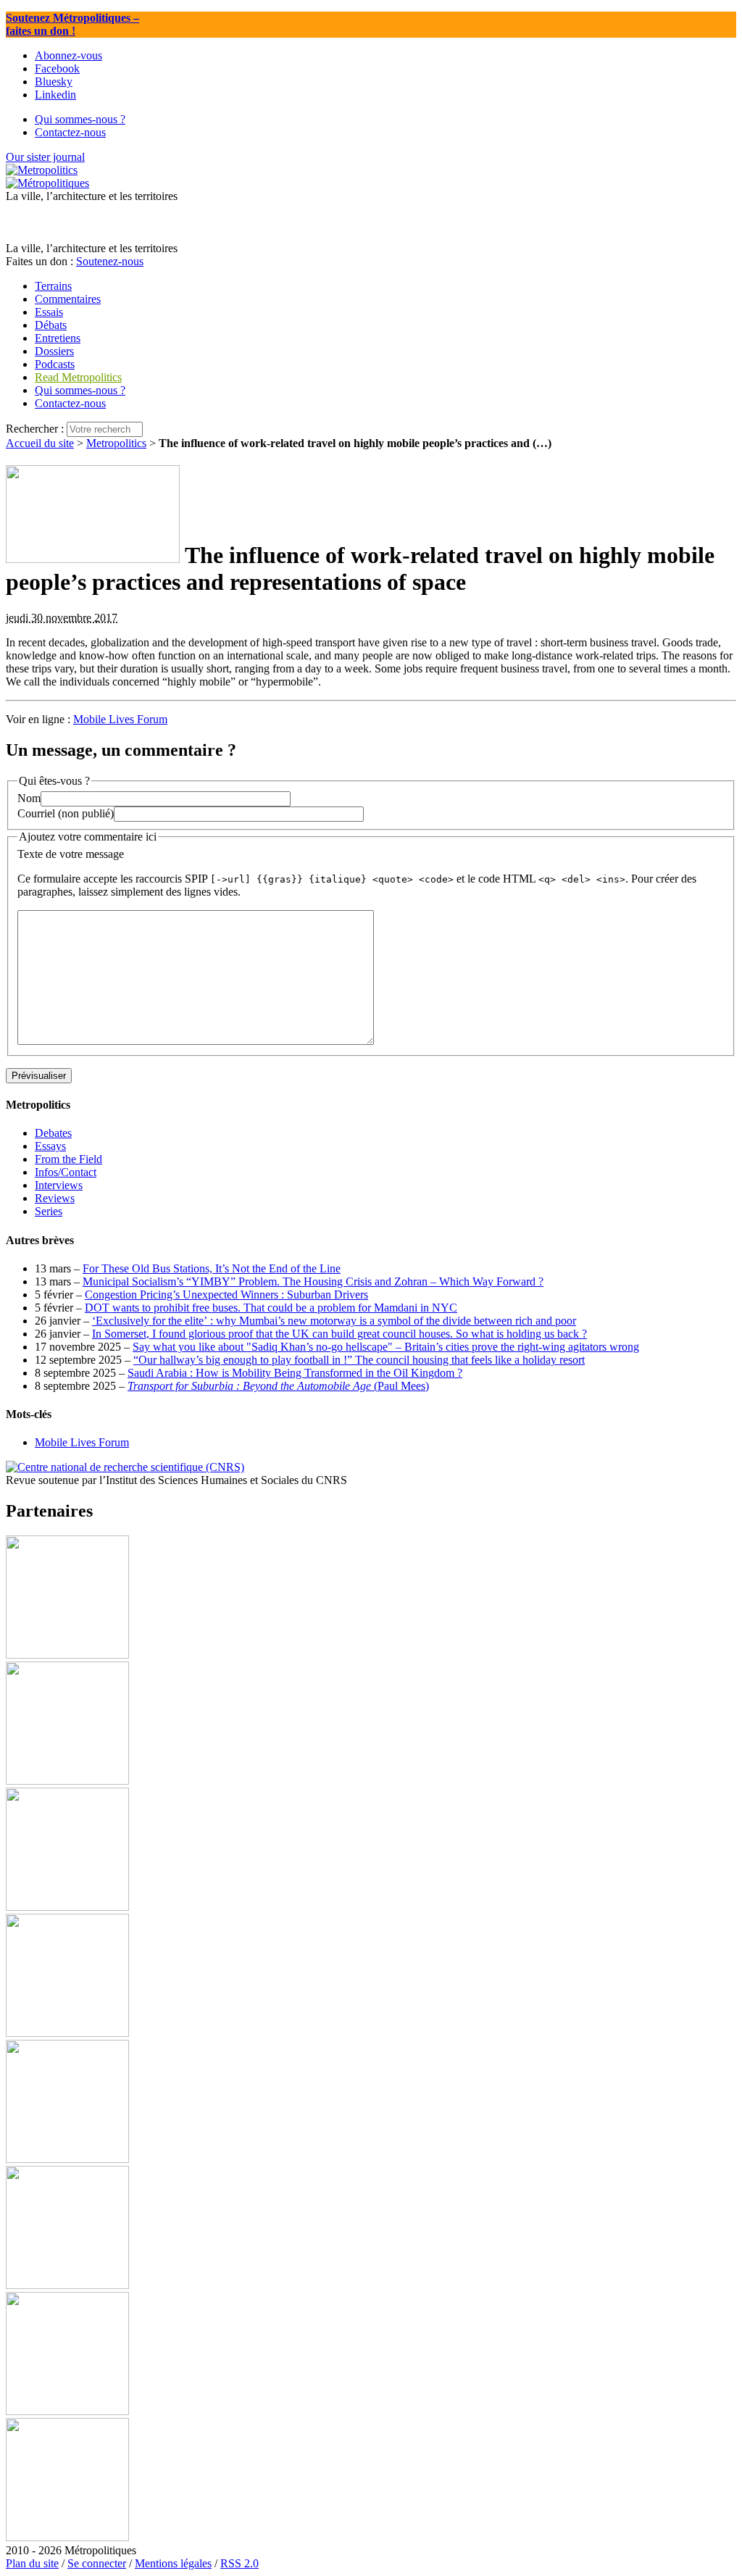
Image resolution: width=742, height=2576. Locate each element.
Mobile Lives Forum (120, 719)
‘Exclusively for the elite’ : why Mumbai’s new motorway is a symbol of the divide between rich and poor (334, 1321)
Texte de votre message (71, 854)
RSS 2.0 (239, 2563)
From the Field (68, 1159)
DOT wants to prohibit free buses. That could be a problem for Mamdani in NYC (271, 1308)
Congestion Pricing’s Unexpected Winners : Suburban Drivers (226, 1295)
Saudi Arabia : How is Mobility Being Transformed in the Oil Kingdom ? (295, 1373)
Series (49, 1211)
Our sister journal (45, 157)
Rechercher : (35, 429)
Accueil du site (40, 443)
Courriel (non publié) (66, 813)
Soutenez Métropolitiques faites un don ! (72, 24)
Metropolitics (116, 443)
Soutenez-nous (110, 261)
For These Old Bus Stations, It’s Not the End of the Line (212, 1268)
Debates (53, 1133)
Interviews (59, 1185)
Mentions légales (173, 2563)
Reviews (55, 1198)
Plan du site (32, 2563)
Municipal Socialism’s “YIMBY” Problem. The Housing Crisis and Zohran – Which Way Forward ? (313, 1281)
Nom (29, 798)
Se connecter (97, 2563)
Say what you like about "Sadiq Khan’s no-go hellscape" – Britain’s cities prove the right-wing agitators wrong (386, 1347)
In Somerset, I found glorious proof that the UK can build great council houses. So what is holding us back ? (339, 1334)
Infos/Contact (66, 1172)
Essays (50, 1146)
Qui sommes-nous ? (80, 390)
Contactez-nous (70, 403)
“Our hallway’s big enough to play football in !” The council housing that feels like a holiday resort (359, 1360)
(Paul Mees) (278, 1386)
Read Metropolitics (78, 377)
